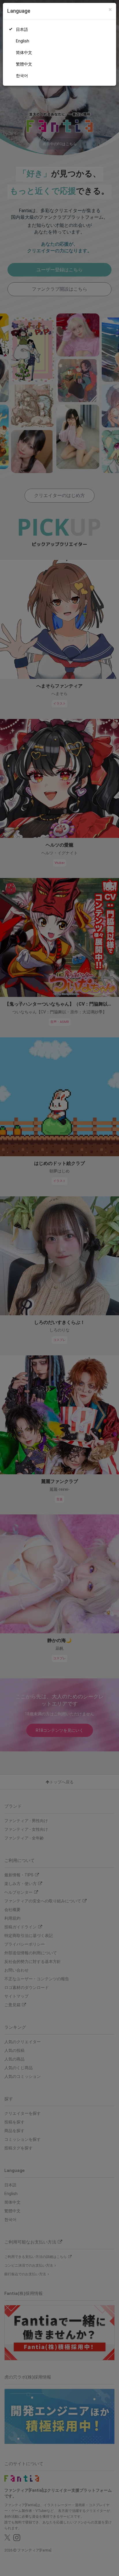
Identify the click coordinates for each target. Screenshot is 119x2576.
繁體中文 (24, 64)
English (23, 41)
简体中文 (24, 53)
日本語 (22, 29)
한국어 (22, 76)
